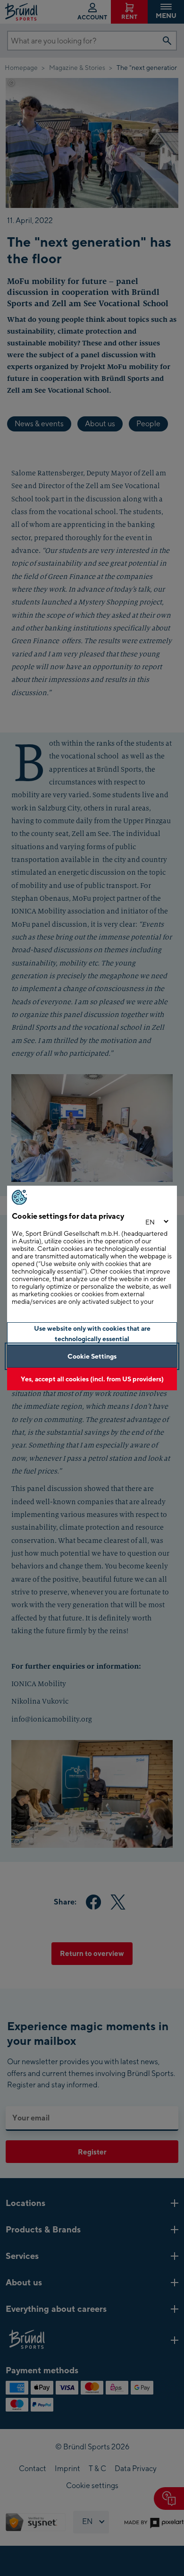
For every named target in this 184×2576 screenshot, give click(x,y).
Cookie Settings (92, 1356)
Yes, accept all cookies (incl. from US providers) (92, 1379)
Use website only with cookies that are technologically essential (92, 1333)
